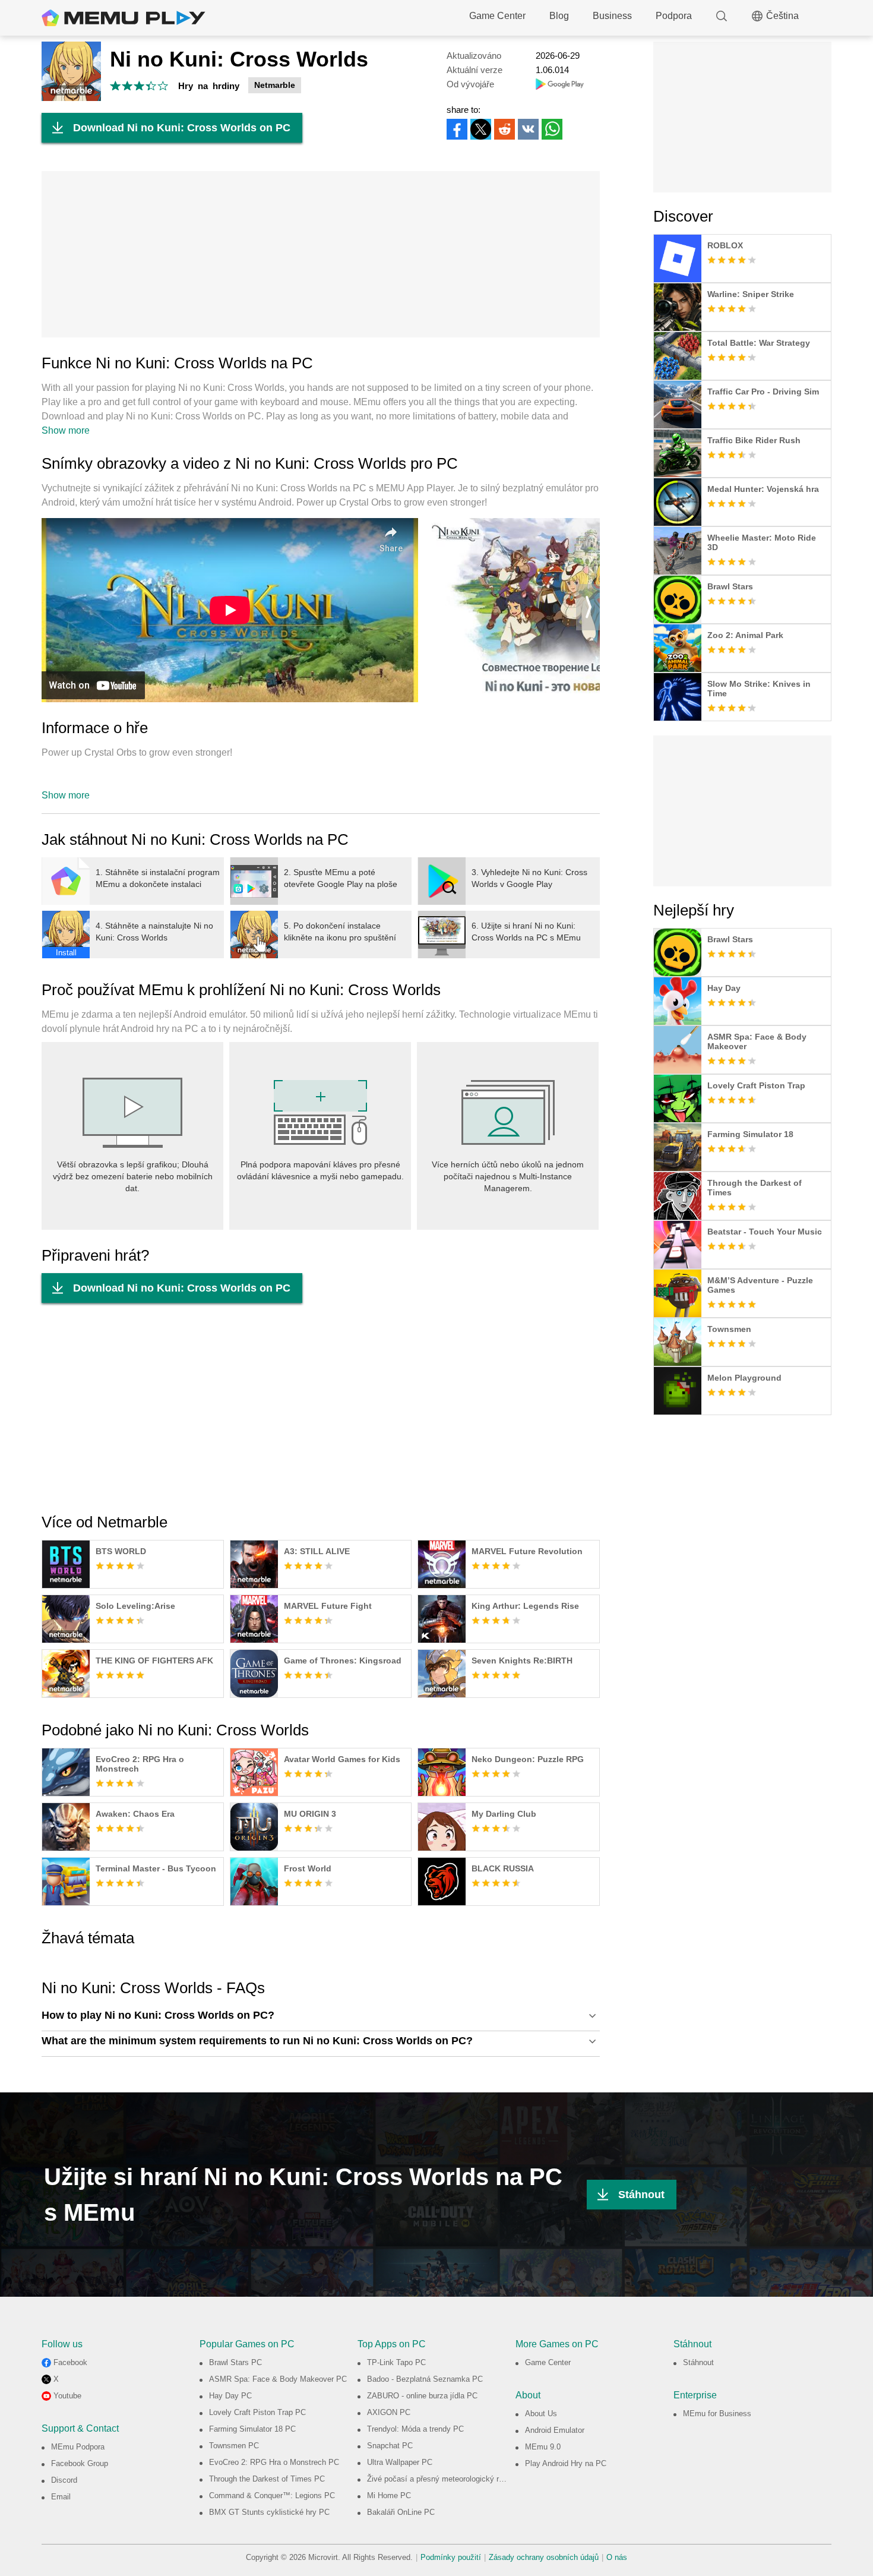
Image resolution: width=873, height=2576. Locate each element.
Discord (64, 2480)
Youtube (67, 2396)
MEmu (124, 18)
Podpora (674, 16)
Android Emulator (555, 2430)
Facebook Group (80, 2463)
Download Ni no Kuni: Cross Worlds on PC (182, 128)
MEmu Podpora (78, 2447)
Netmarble (275, 85)
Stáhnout (641, 2195)
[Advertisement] (321, 254)
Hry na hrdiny (209, 86)
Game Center (497, 16)
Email (61, 2497)
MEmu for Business (717, 2414)
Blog (559, 16)
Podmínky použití (451, 2557)
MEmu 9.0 (543, 2447)
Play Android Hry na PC (566, 2463)
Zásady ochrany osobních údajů (544, 2557)
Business (612, 16)
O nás (617, 2557)
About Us (541, 2414)
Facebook (70, 2362)
